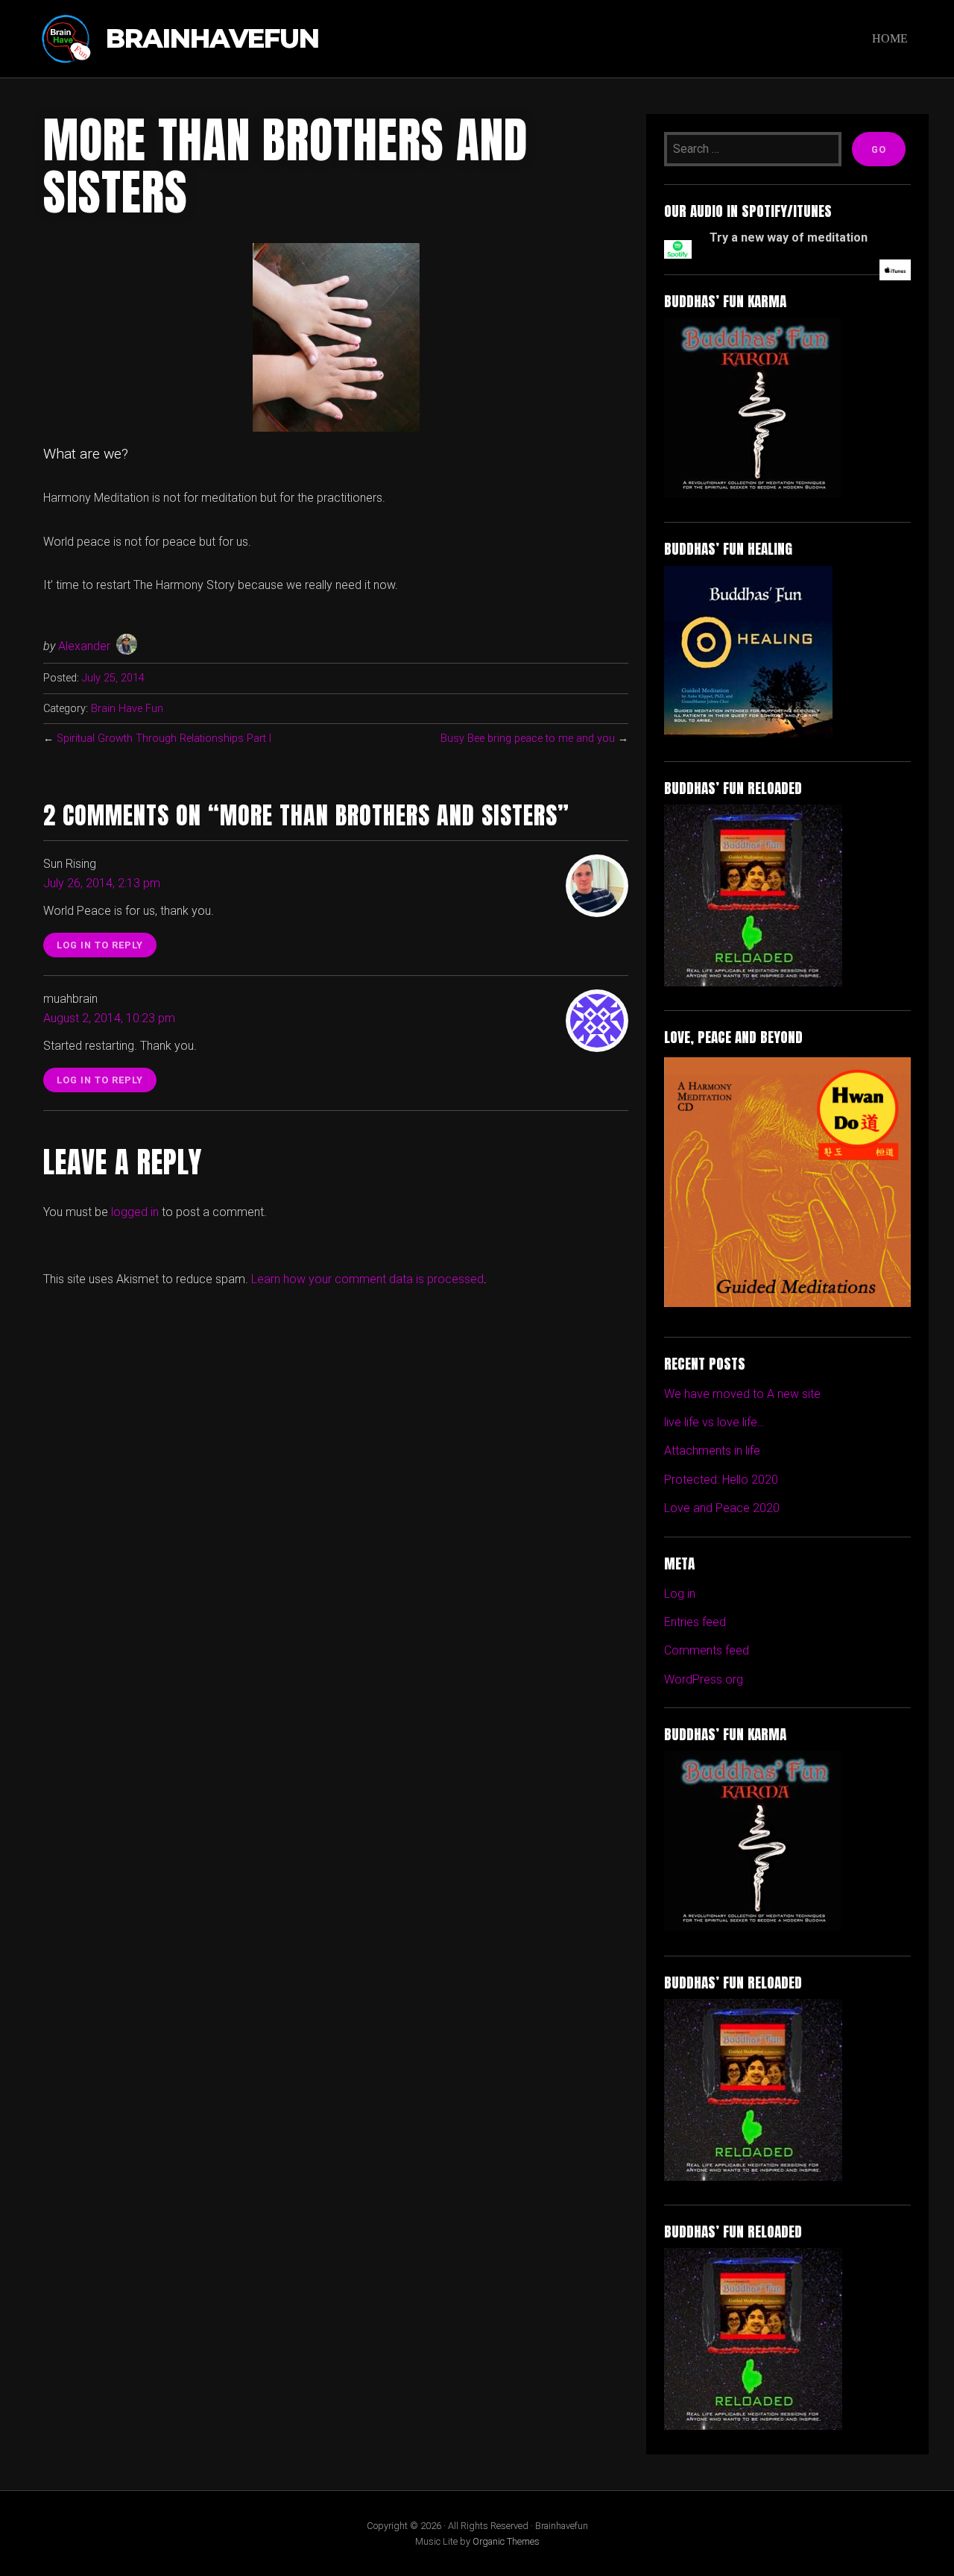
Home (890, 38)
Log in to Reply (100, 945)
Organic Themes (506, 2541)
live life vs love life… (714, 1422)
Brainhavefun (212, 39)
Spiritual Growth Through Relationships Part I (164, 739)
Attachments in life (712, 1451)
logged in (135, 1212)
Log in (680, 1594)
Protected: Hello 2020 (721, 1480)
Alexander (84, 646)
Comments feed (707, 1650)
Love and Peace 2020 (722, 1508)
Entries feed (695, 1622)
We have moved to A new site (742, 1394)
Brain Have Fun (127, 709)
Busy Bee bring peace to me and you (528, 739)
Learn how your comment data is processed (367, 1279)
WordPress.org (704, 1679)
